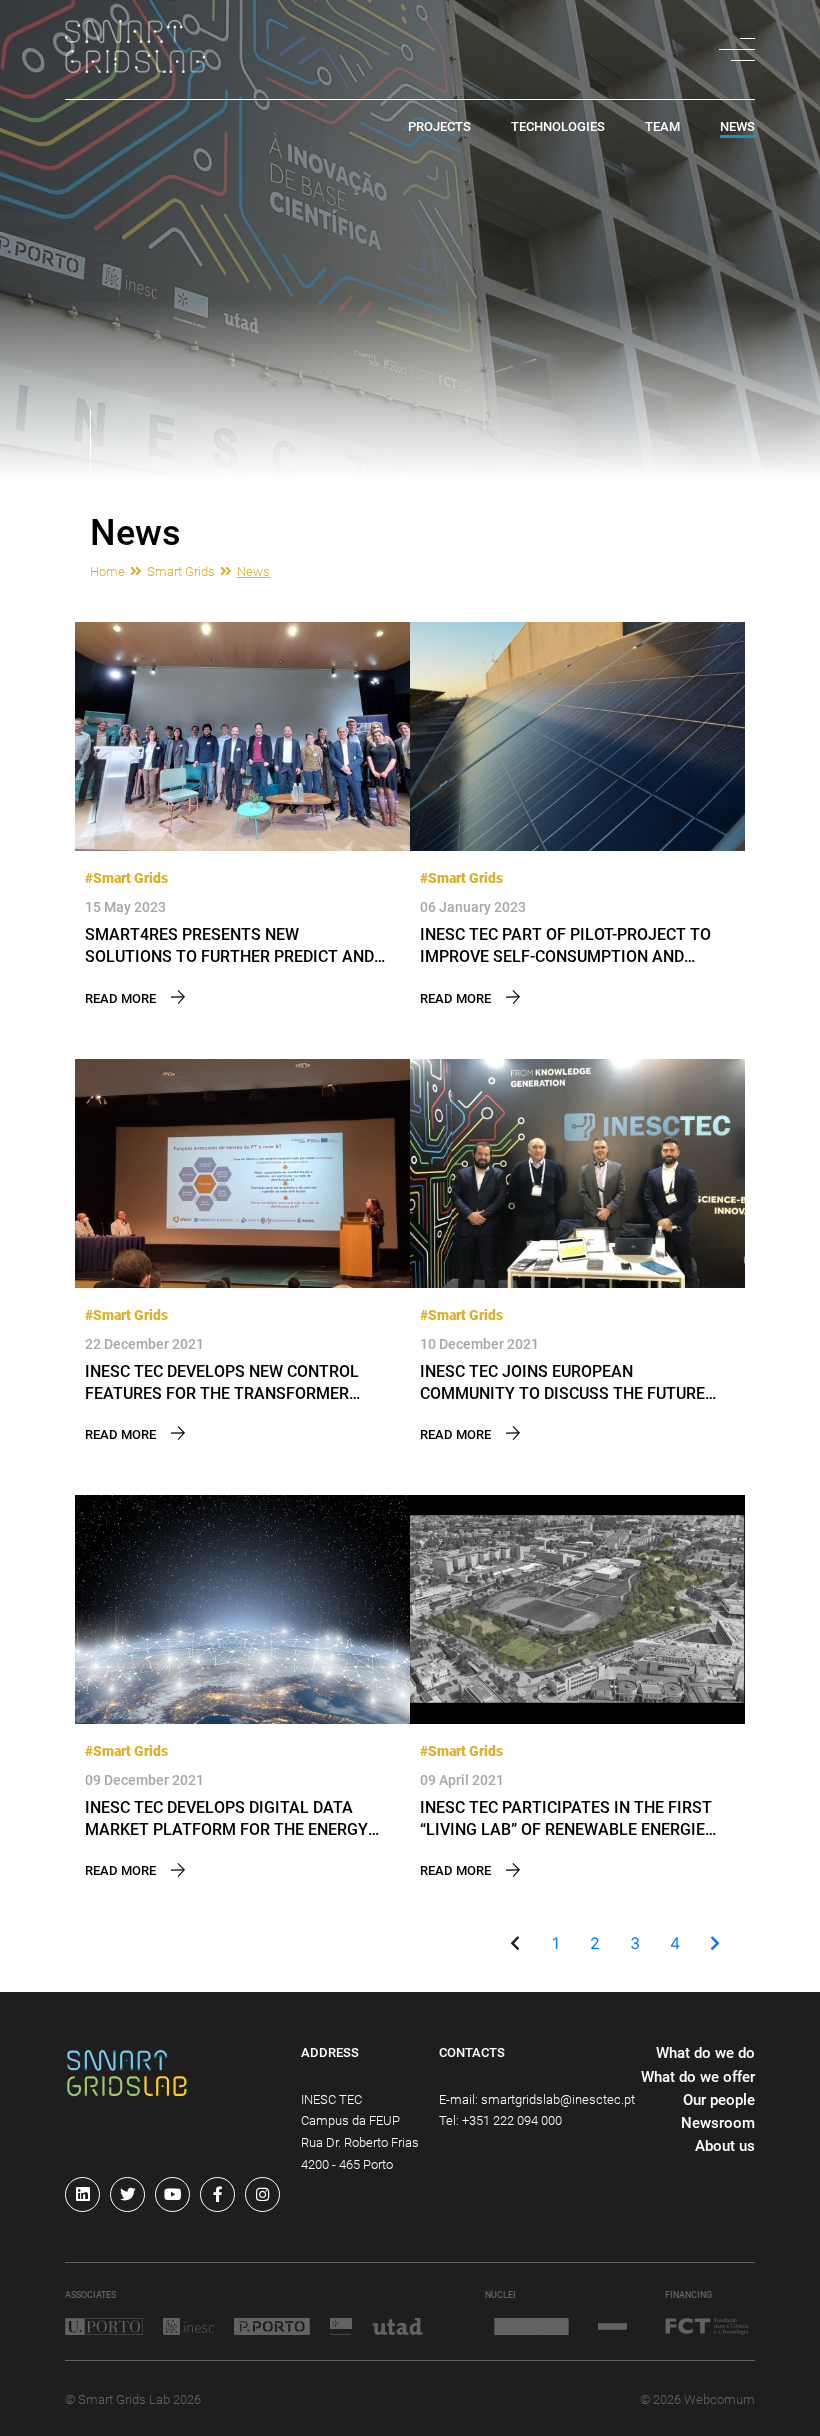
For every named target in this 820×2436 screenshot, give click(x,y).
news (737, 127)
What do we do (705, 2053)
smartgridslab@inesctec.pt (558, 2099)
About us (725, 2146)
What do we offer (698, 2077)
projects (439, 127)
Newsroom (718, 2123)
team (662, 127)
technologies (558, 127)
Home (107, 571)
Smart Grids (181, 571)
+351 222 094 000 (512, 2120)
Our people (719, 2100)
